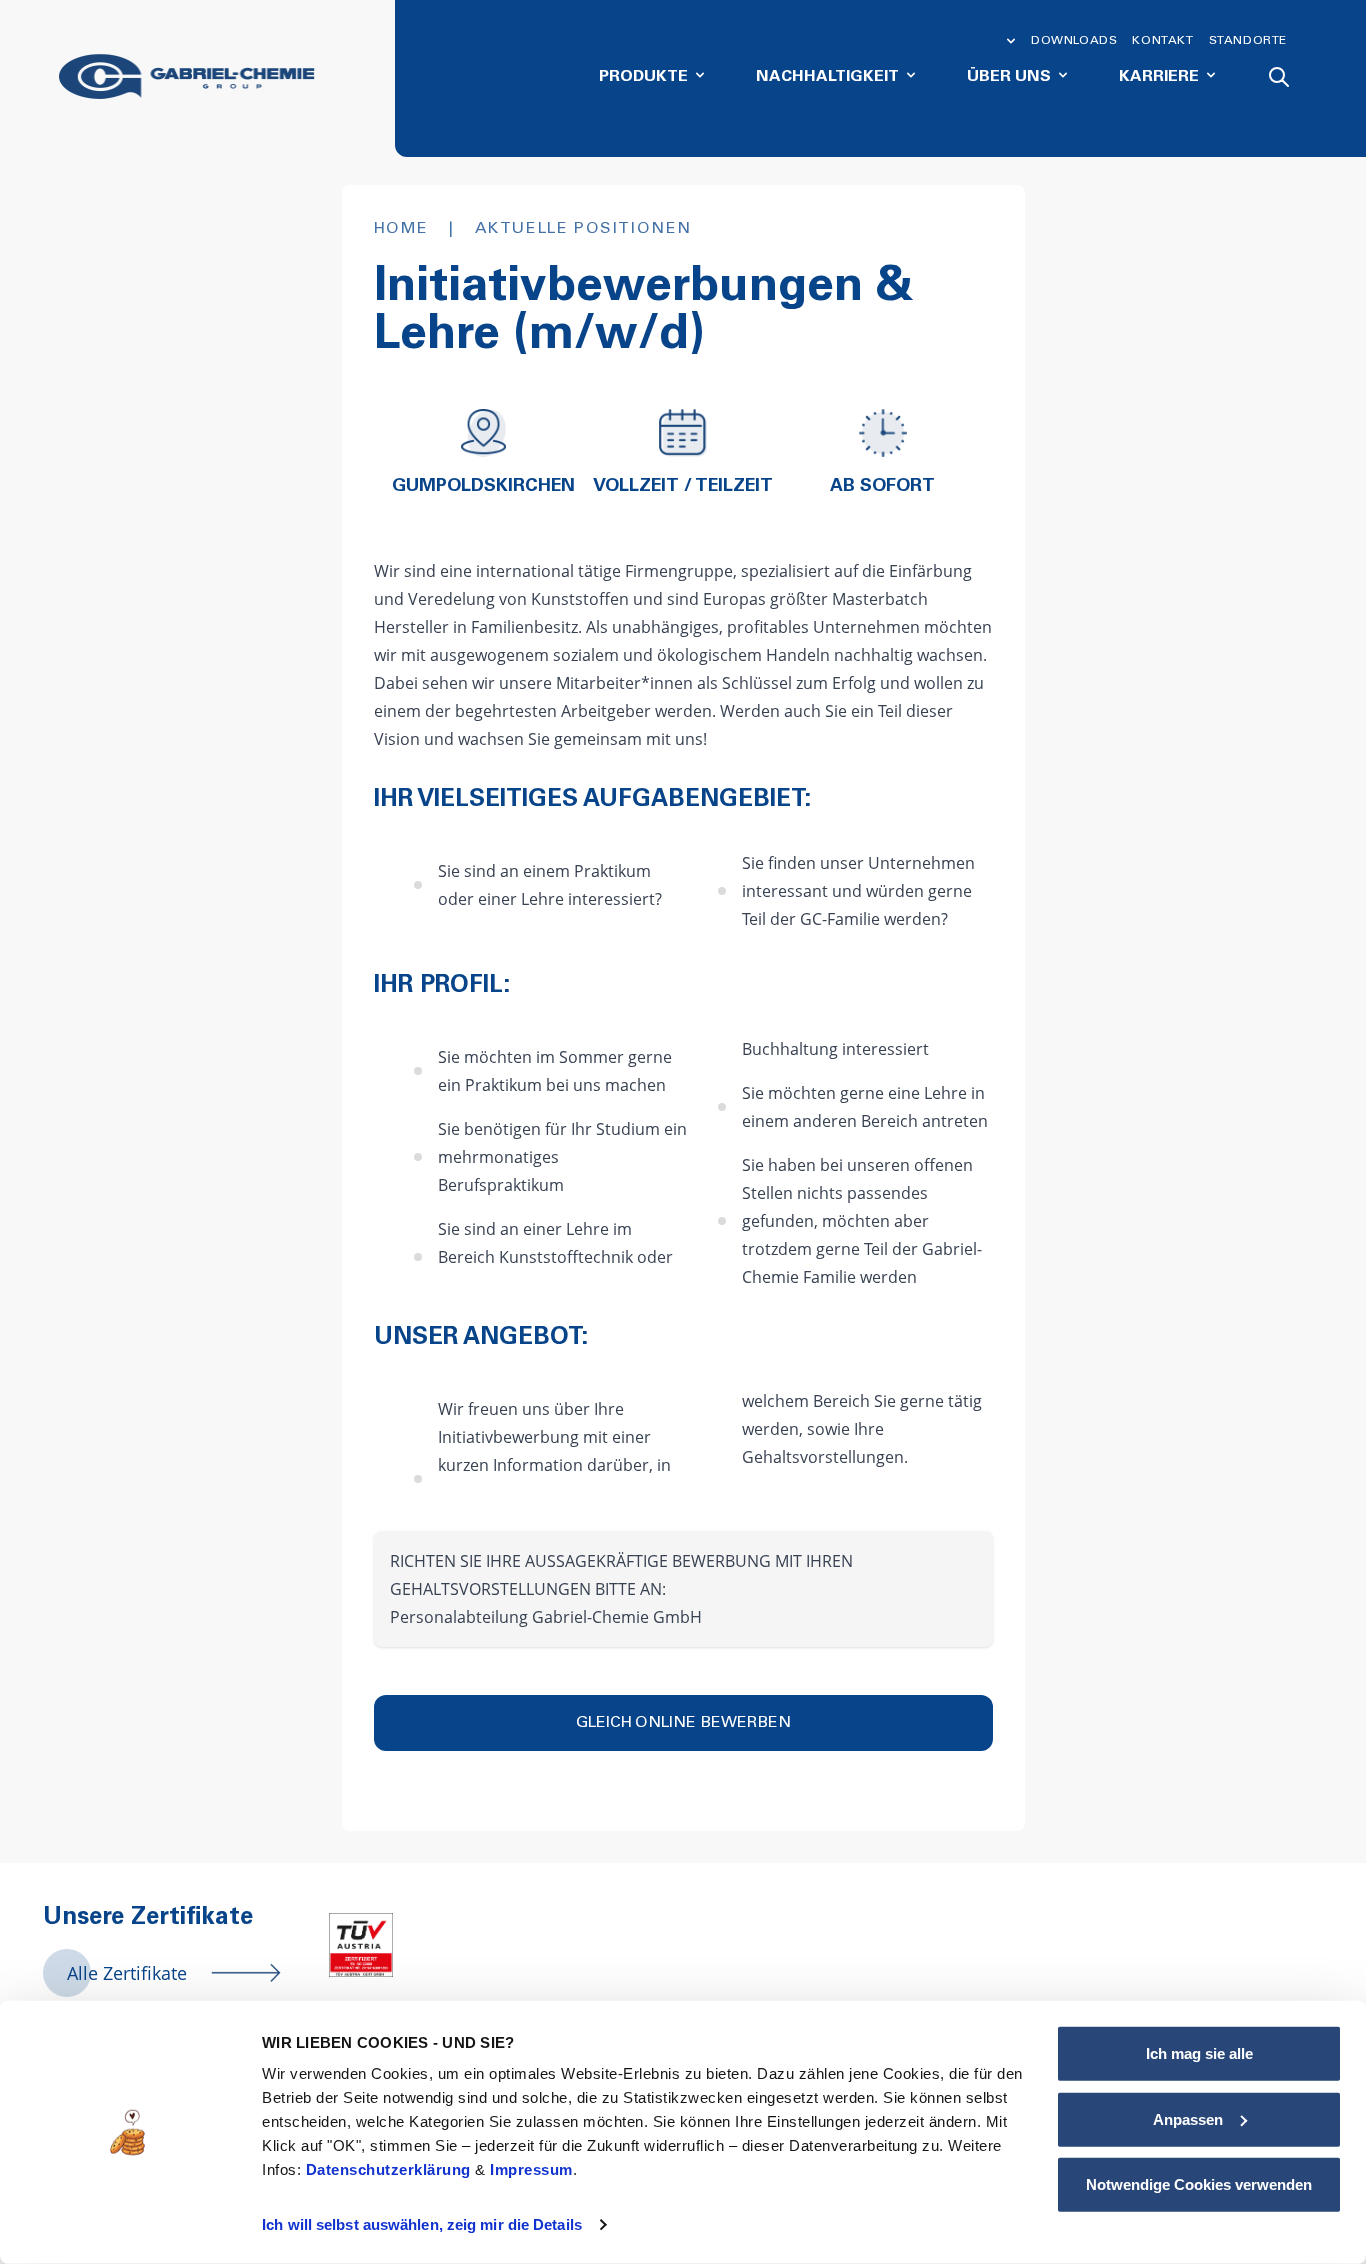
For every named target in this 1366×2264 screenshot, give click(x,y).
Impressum (531, 2169)
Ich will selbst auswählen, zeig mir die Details (422, 2224)
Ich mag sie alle (1199, 2053)
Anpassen (1188, 2118)
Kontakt (1162, 41)
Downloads (1074, 41)
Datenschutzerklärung (391, 2169)
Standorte (1248, 41)
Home (401, 229)
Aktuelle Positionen (583, 229)
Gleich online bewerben (683, 1723)
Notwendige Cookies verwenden (1199, 2184)
